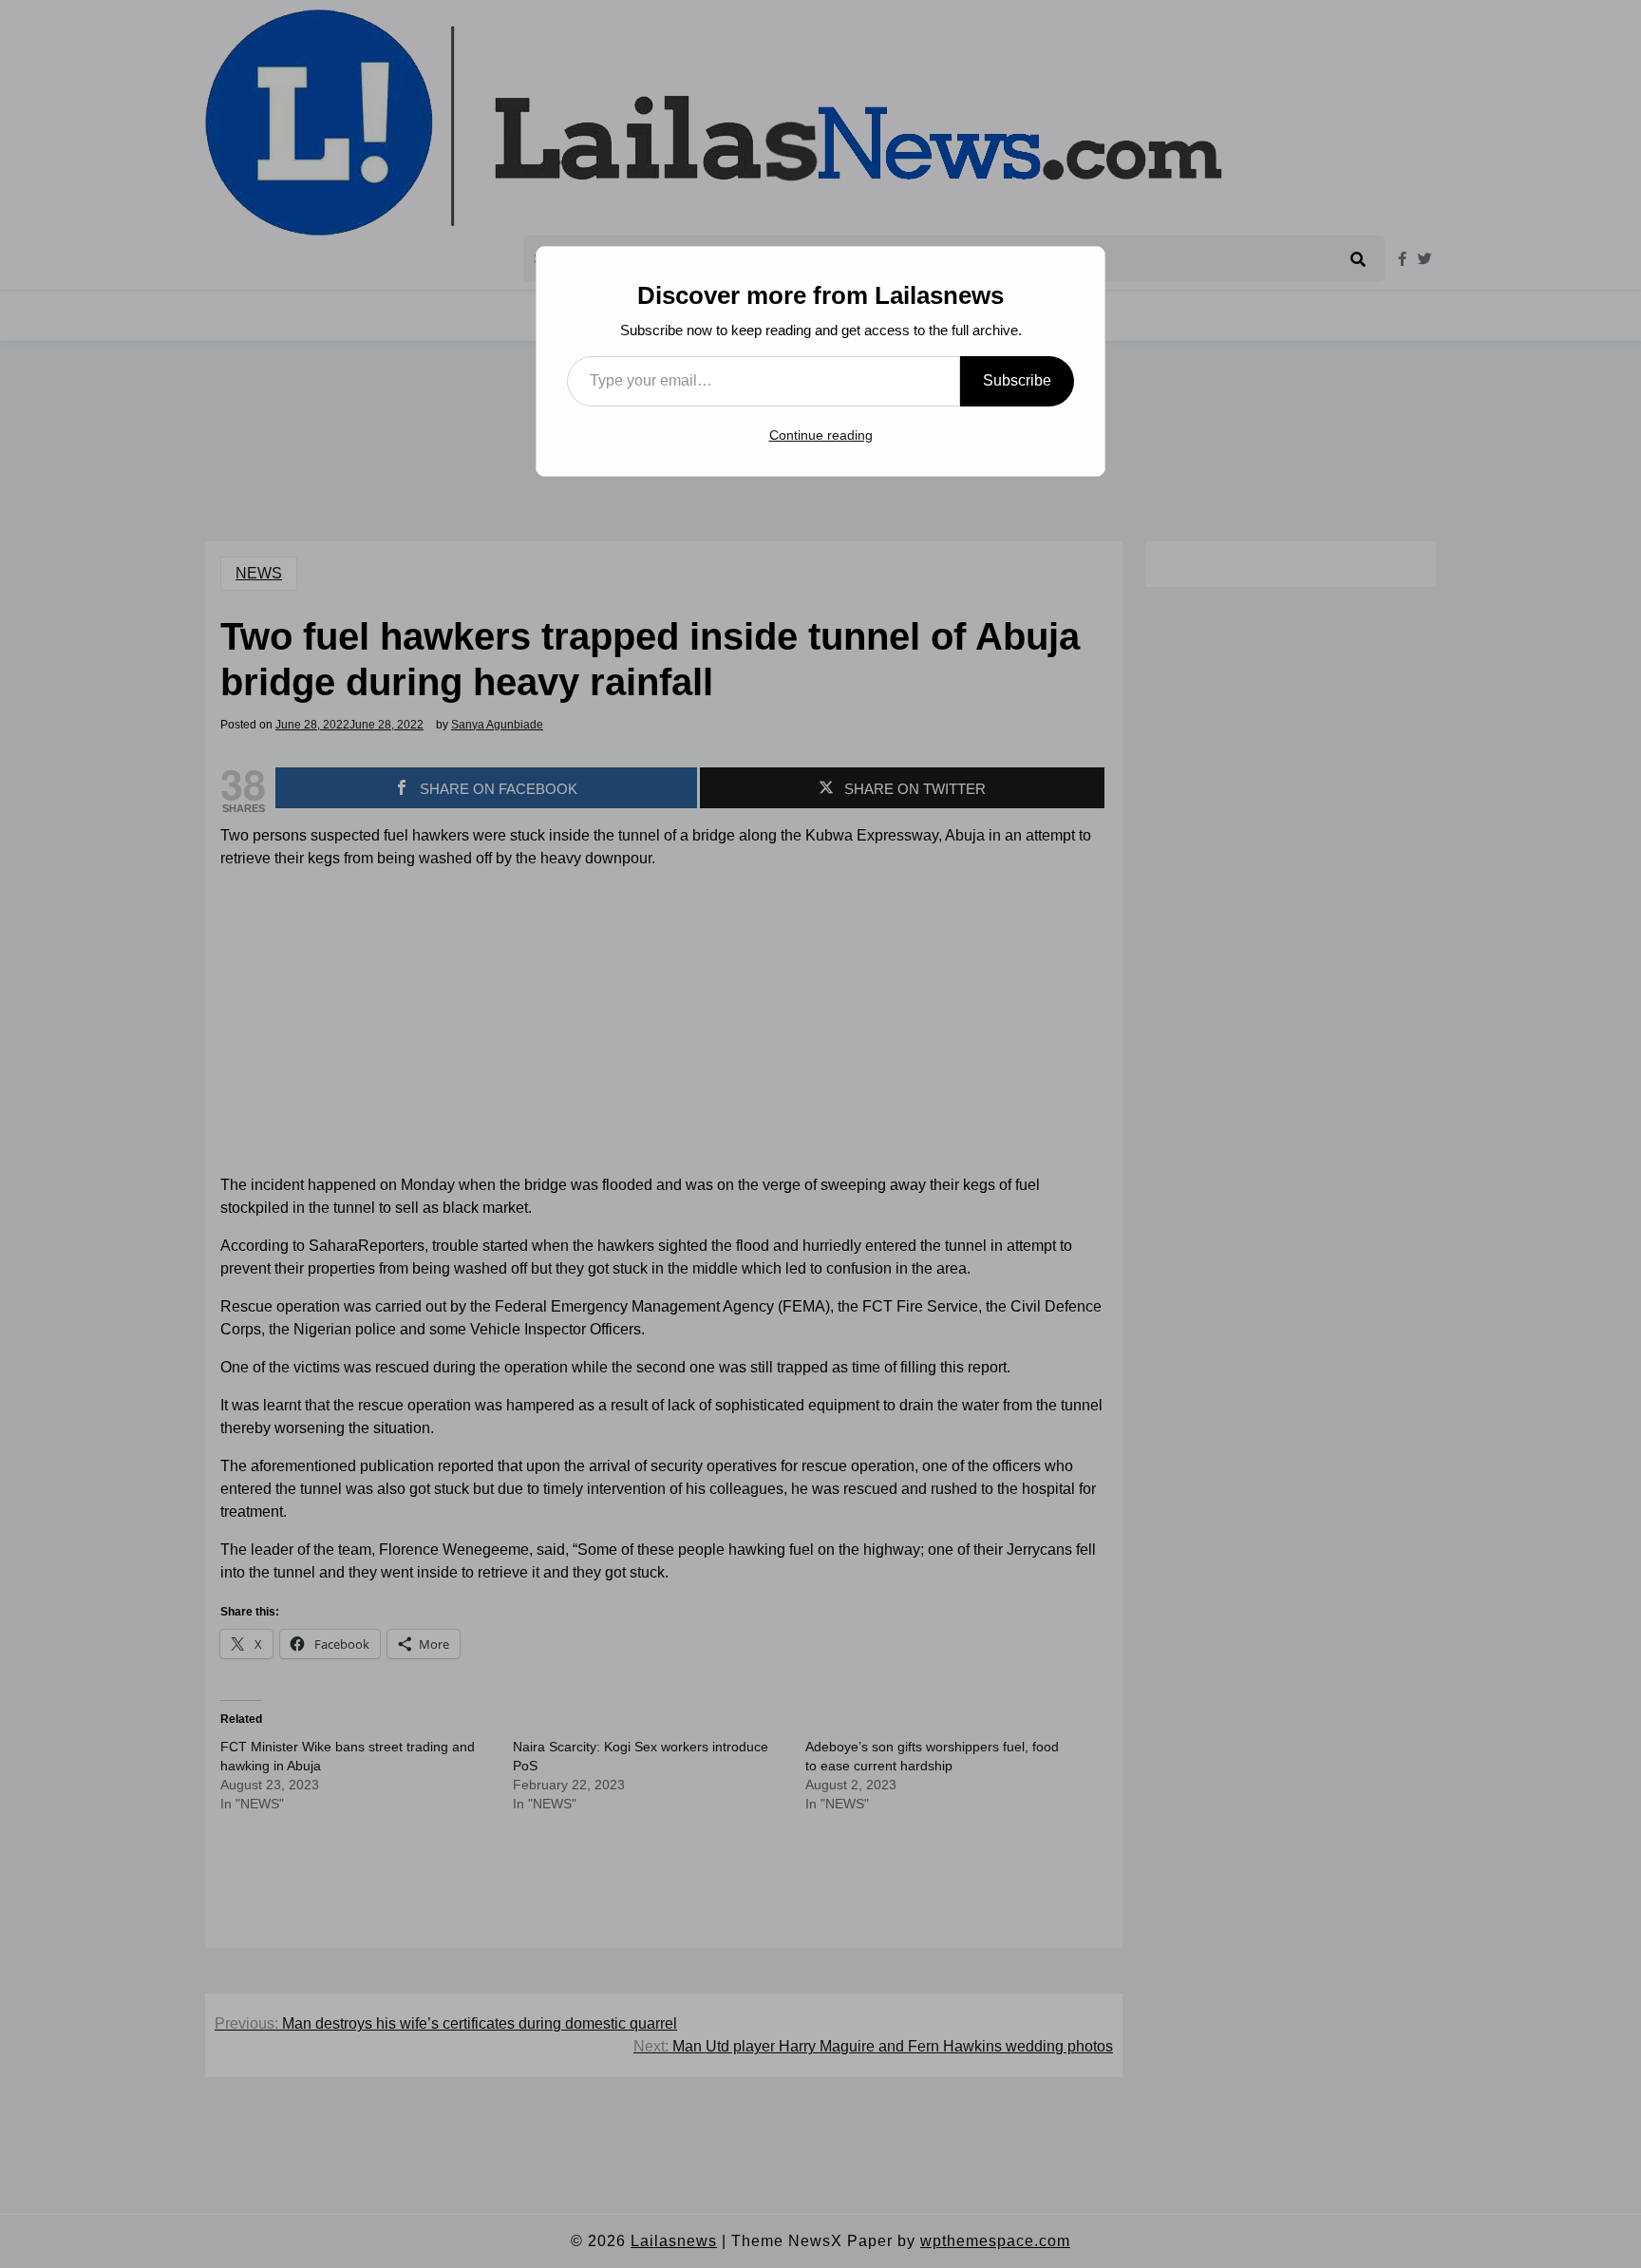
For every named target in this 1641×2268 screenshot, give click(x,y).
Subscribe (1017, 380)
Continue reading (821, 435)
